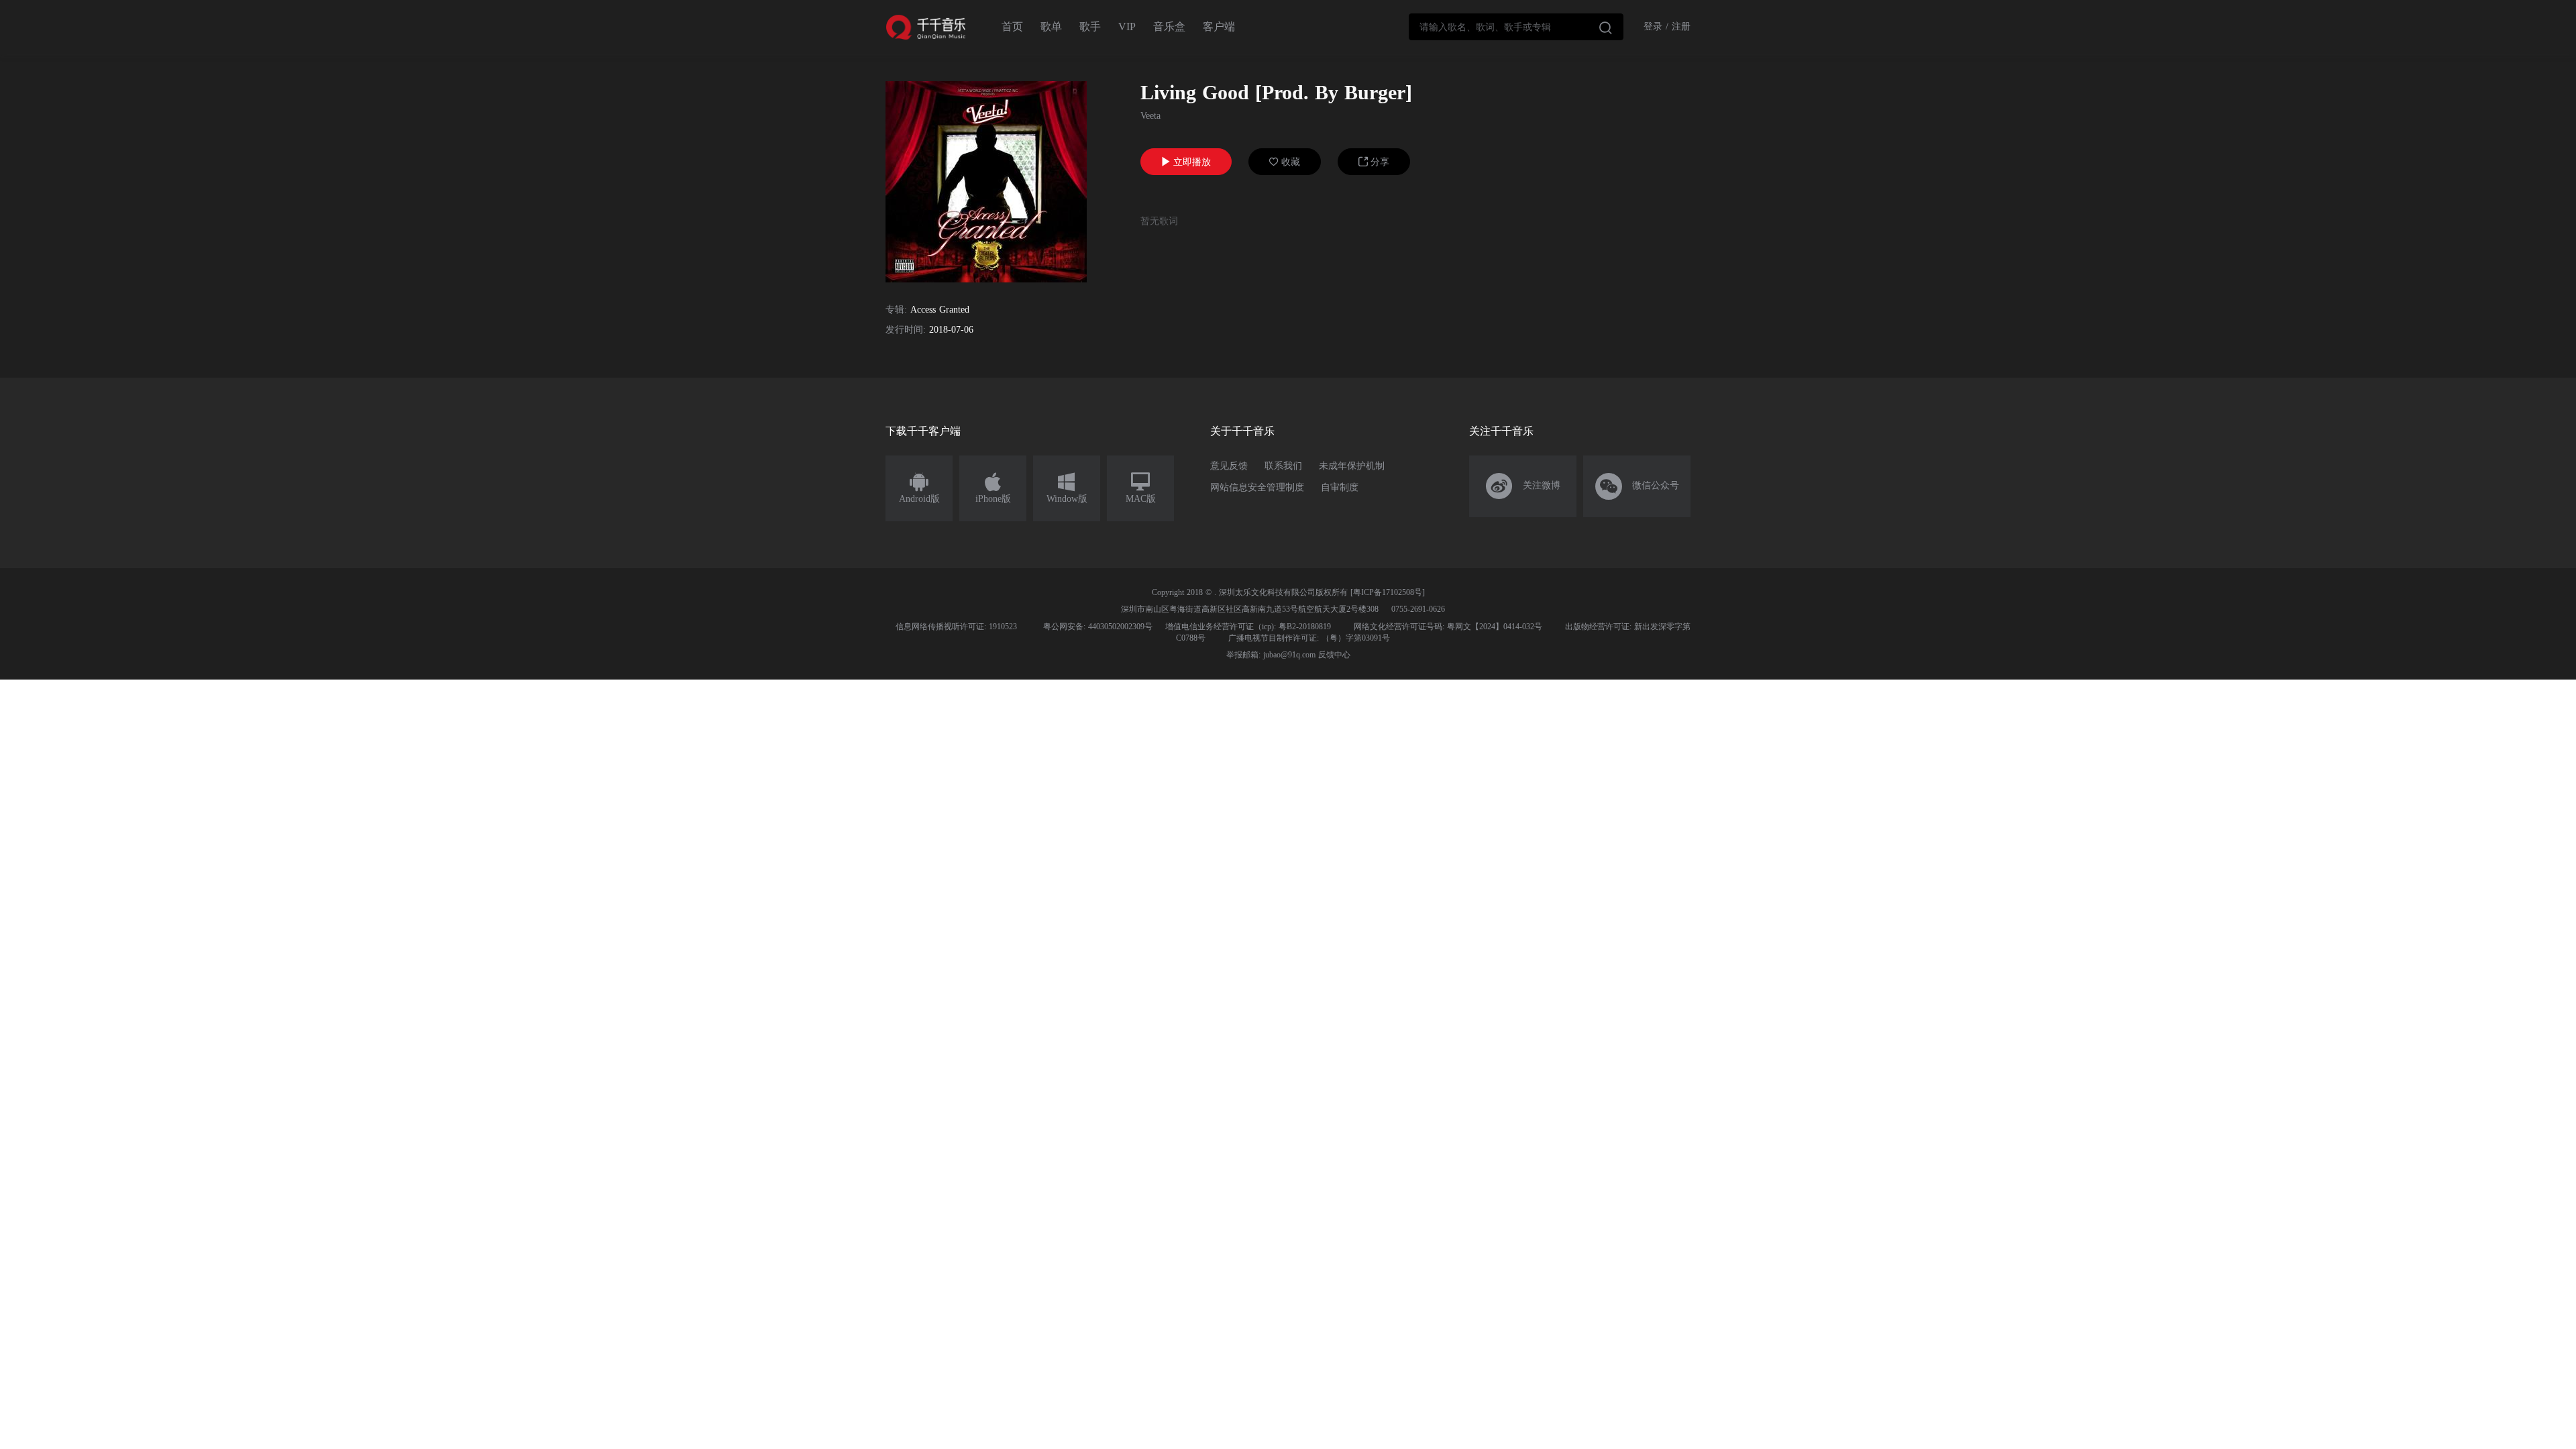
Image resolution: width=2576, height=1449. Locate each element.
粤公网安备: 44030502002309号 (1098, 627)
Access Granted (940, 310)
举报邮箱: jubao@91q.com (1271, 655)
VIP (1127, 26)
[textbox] (1516, 27)
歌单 (1051, 26)
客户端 (1219, 26)
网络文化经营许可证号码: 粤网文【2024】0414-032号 (1448, 627)
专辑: (896, 310)
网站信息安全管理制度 (1257, 487)
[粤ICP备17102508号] (1388, 592)
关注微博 (1523, 486)
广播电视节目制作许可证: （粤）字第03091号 (1309, 638)
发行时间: (906, 330)
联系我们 (1283, 466)
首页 (1012, 26)
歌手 (1090, 26)
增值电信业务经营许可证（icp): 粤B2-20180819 (1248, 627)
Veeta (1150, 116)
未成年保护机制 (1352, 466)
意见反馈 (1229, 466)
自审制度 (1340, 487)
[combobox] (1516, 27)
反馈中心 (1334, 655)
